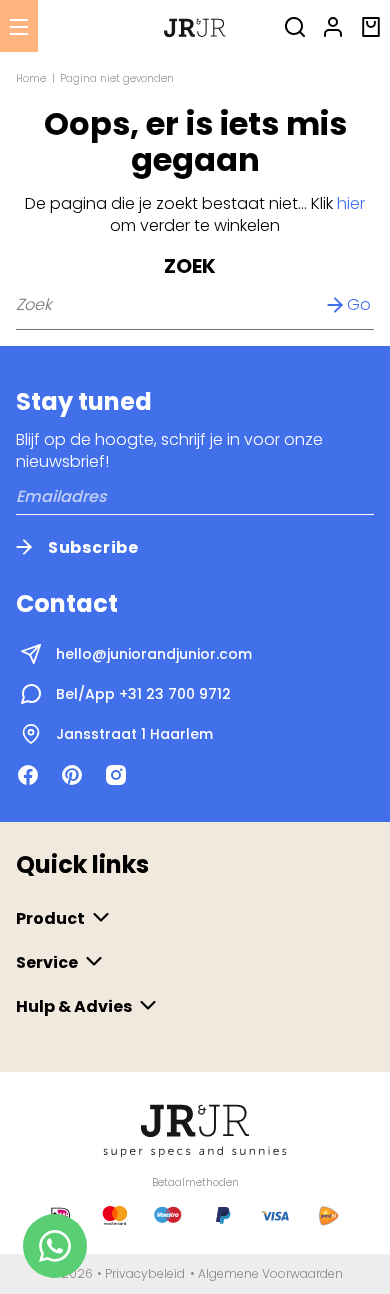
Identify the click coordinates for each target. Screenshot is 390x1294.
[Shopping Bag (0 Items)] (371, 25)
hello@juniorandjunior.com (154, 654)
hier (351, 203)
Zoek (190, 266)
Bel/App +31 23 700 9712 (143, 694)
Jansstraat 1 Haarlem (134, 734)
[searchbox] (195, 305)
